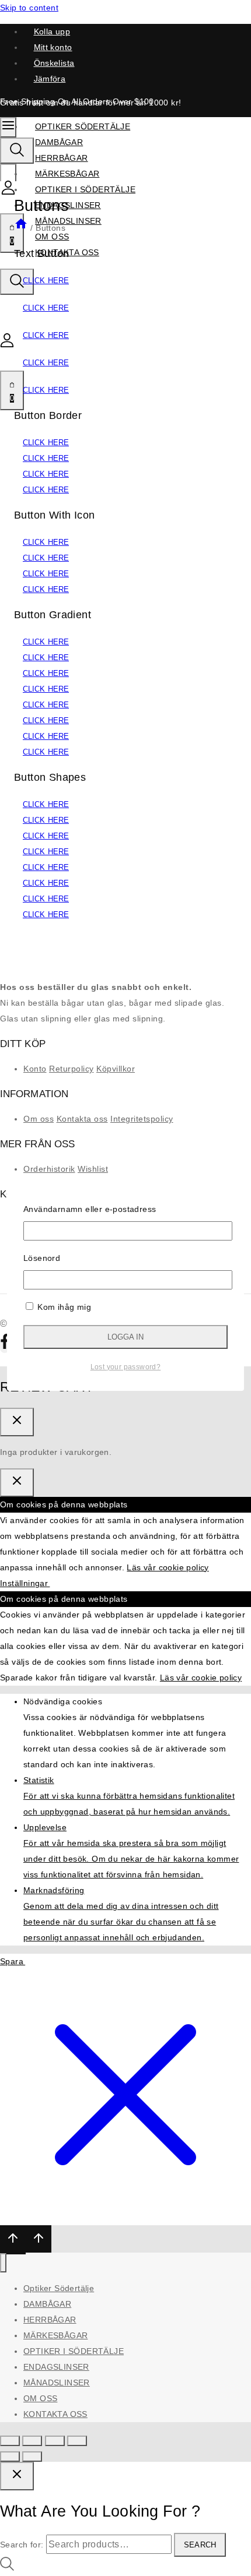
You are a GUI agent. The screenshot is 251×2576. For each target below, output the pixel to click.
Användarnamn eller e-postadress (90, 1209)
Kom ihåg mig (63, 1307)
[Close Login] (17, 1483)
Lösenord (42, 1258)
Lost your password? (126, 1367)
